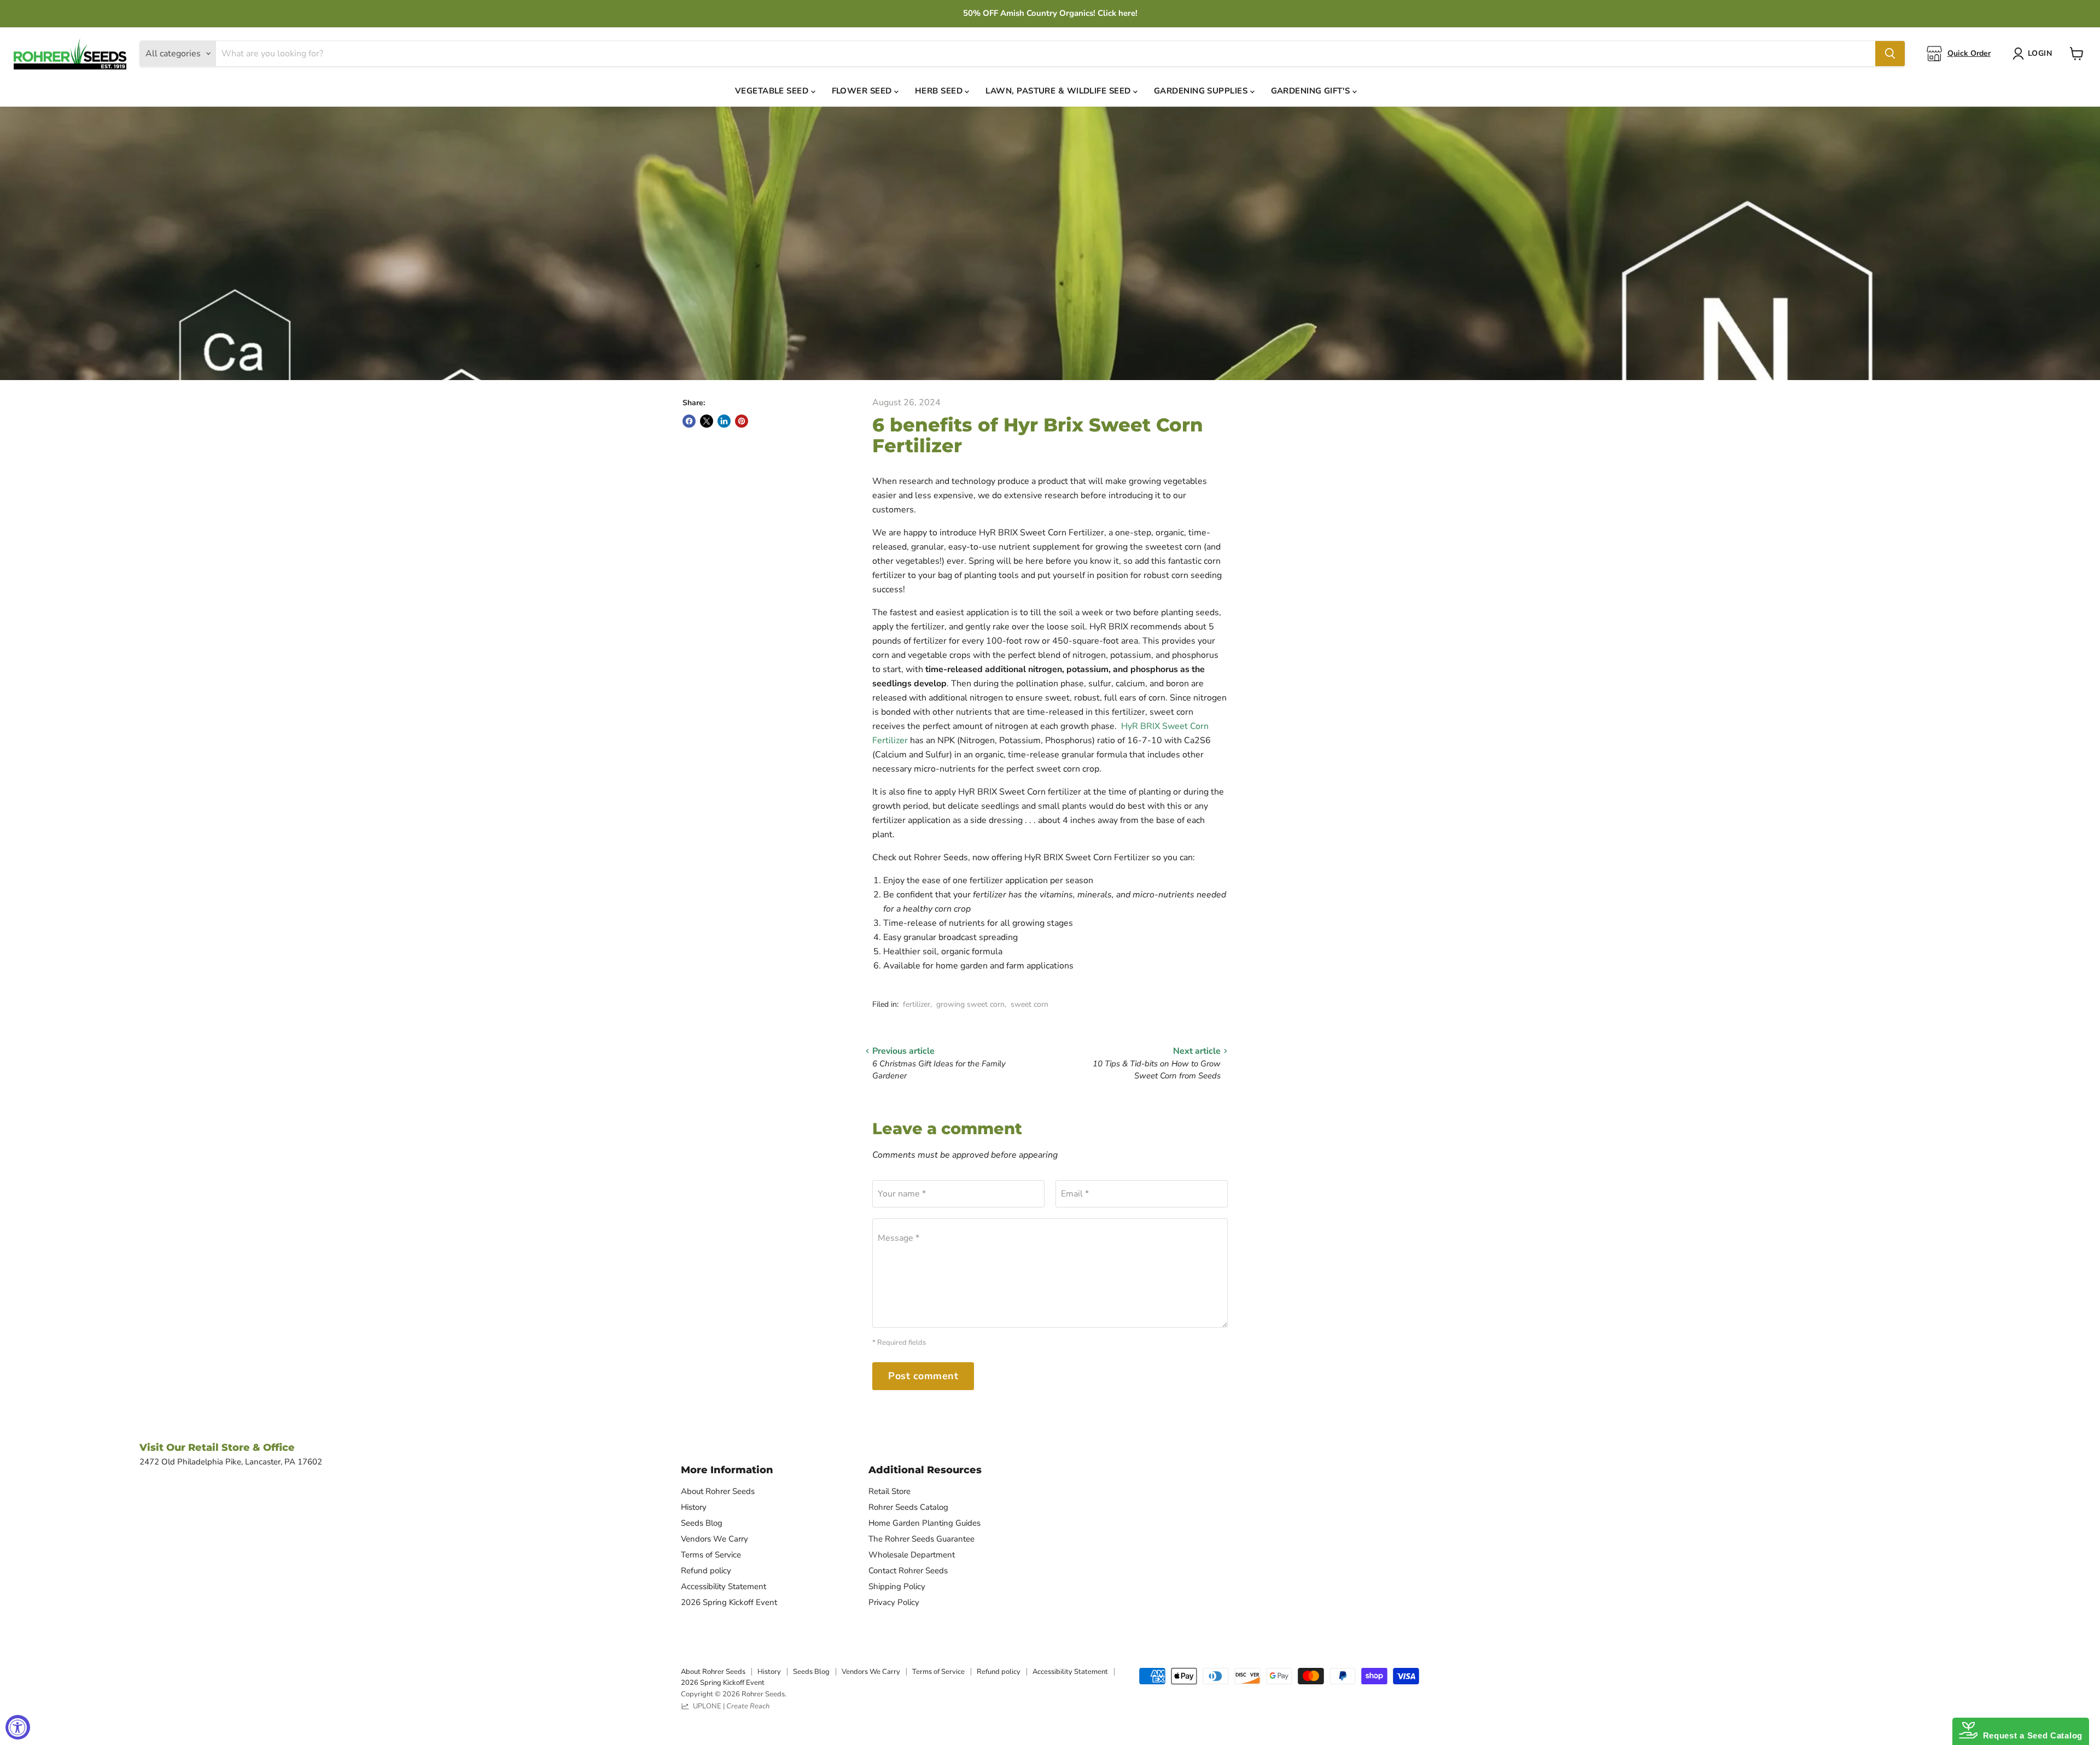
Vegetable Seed (773, 91)
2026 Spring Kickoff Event (729, 1602)
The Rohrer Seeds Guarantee (921, 1539)
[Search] (1890, 54)
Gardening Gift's (1312, 91)
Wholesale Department (912, 1555)
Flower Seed (863, 91)
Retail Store (889, 1491)
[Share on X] (707, 421)
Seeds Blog (702, 1523)
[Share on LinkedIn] (724, 421)
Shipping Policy (897, 1586)
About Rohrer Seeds (718, 1491)
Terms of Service (711, 1555)
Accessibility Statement (724, 1586)
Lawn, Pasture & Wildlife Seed (1059, 91)
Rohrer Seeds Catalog (908, 1507)
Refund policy (706, 1571)
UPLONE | (730, 1706)
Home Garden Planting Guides (924, 1523)
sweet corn (1029, 1004)
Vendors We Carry (714, 1539)
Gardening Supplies (1202, 91)
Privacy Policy (894, 1602)
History (694, 1507)
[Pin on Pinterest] (742, 421)
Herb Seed (940, 91)
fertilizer (917, 1004)
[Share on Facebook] (689, 421)
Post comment (923, 1376)
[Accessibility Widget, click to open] (18, 1727)
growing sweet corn (970, 1004)
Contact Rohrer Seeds (908, 1571)
